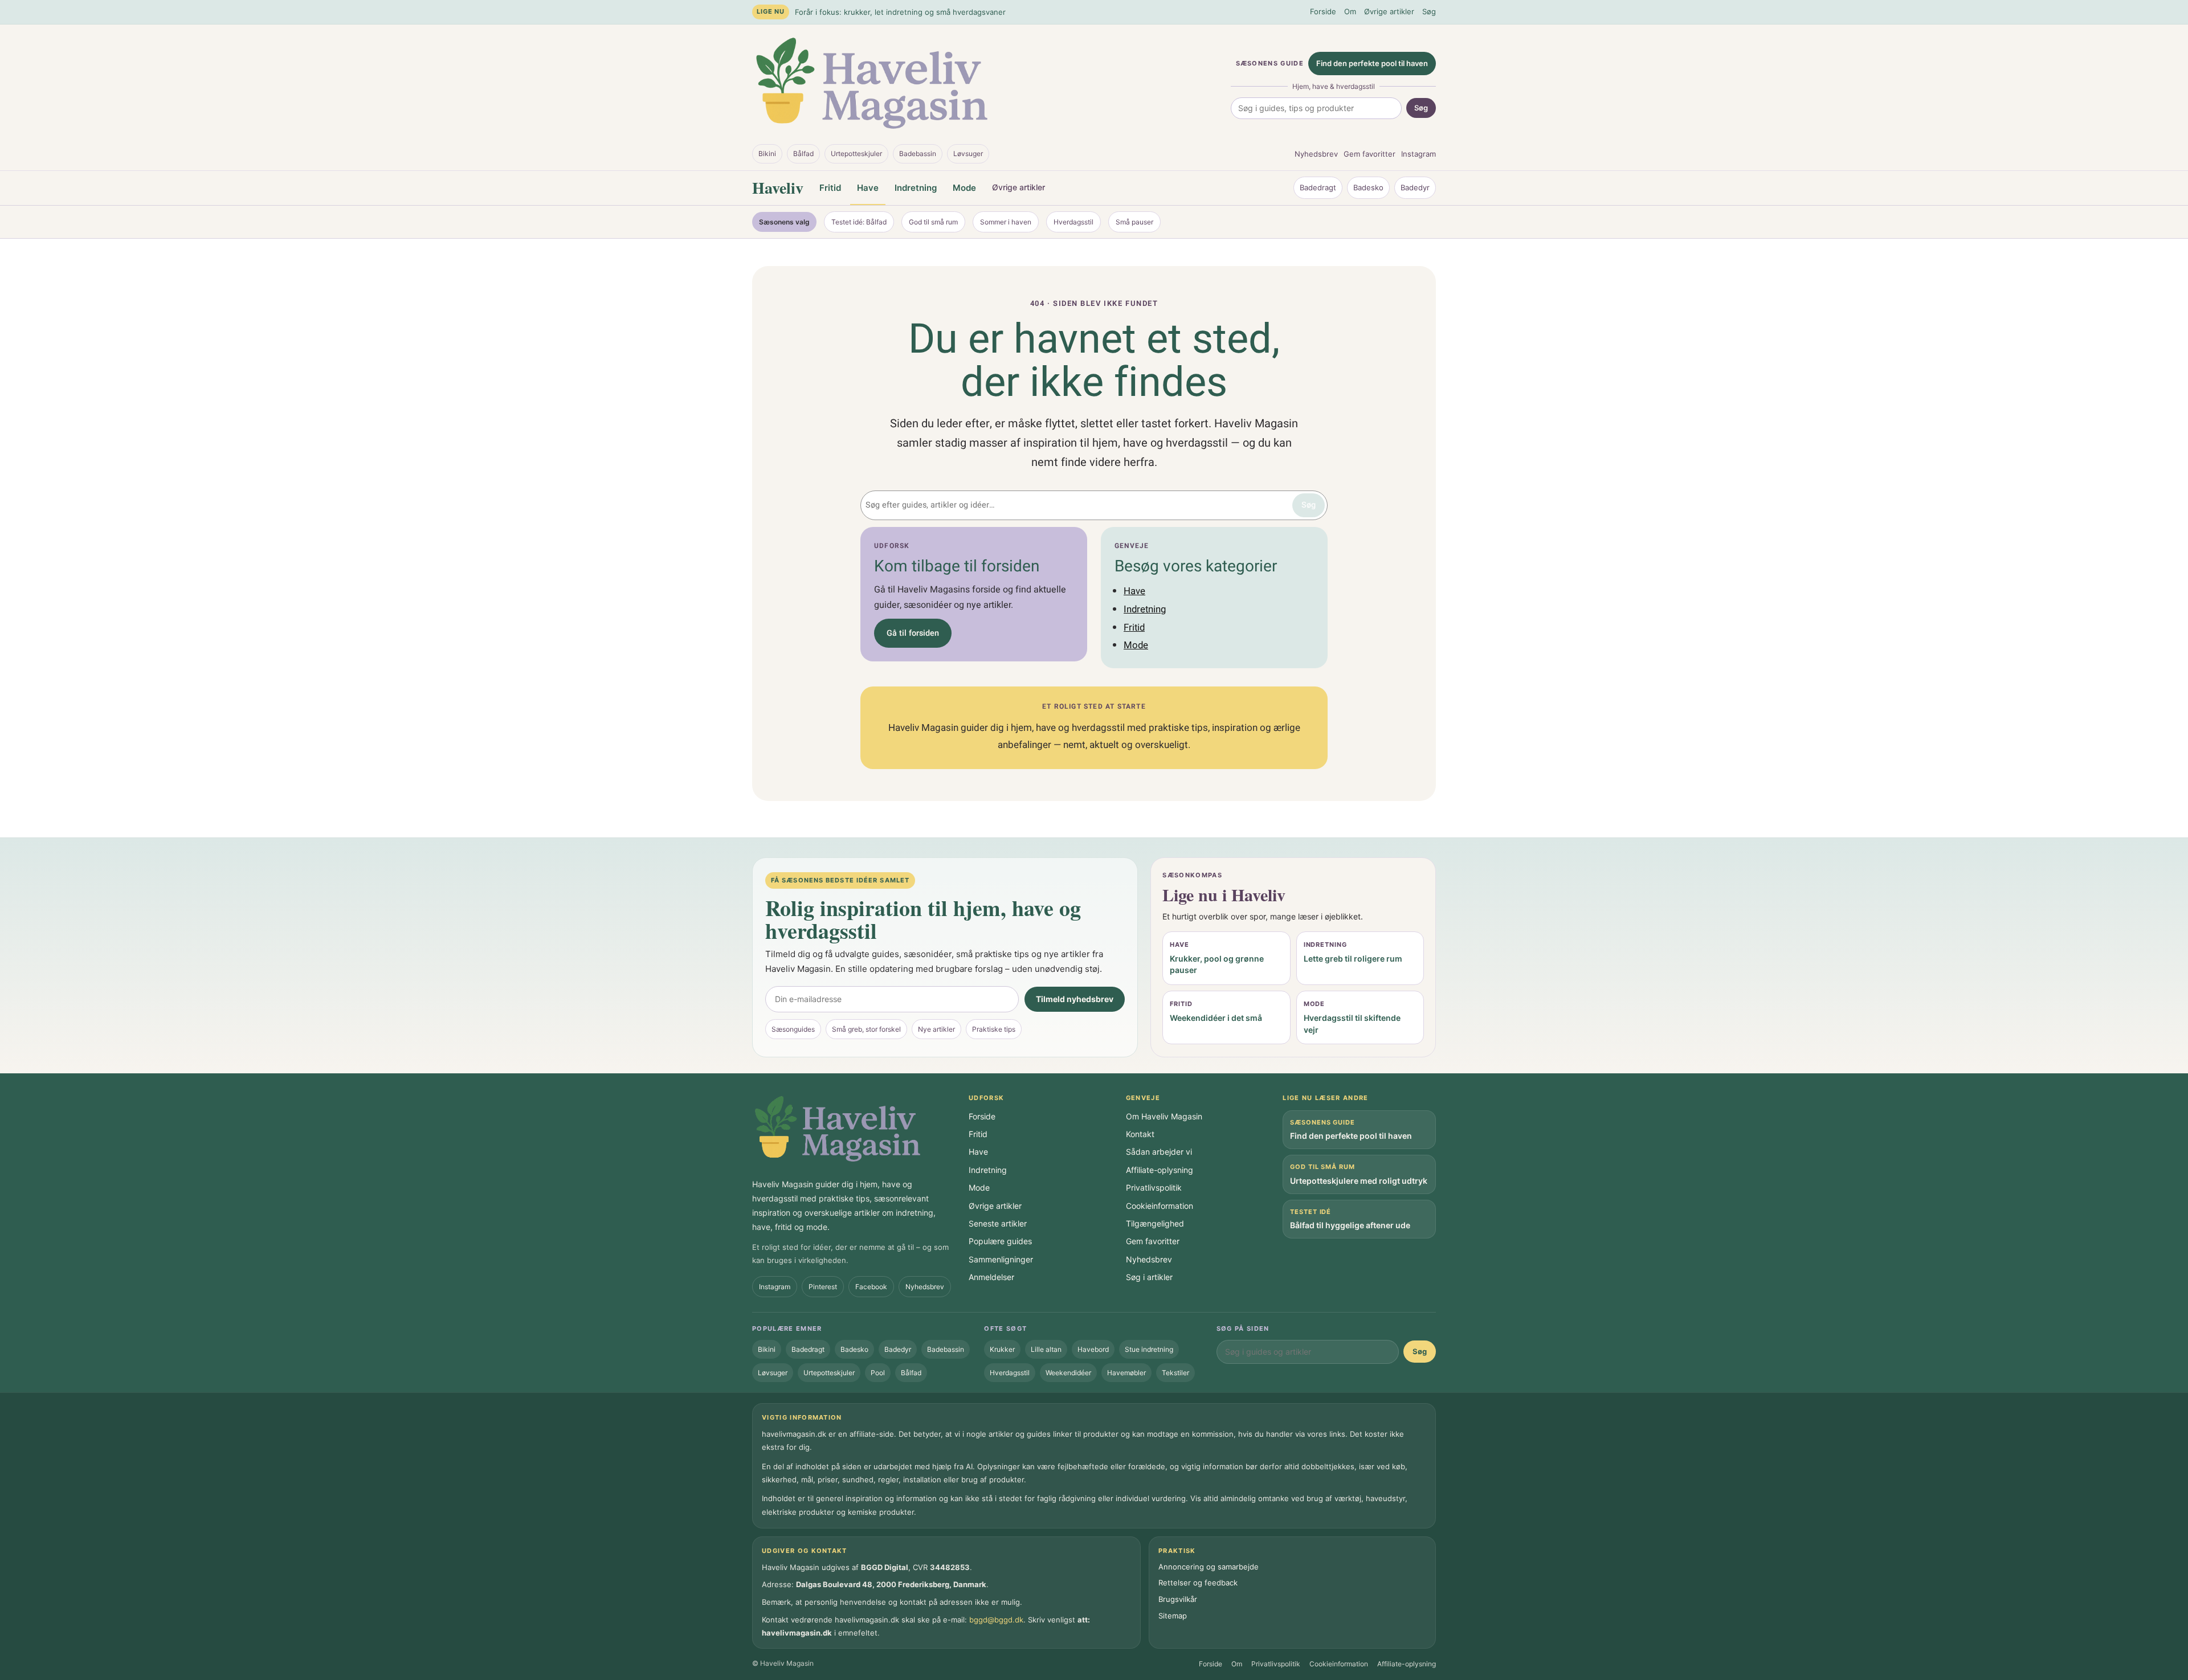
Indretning (916, 188)
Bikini (767, 154)
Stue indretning (1149, 1349)
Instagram (1418, 154)
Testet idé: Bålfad (859, 222)
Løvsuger (968, 154)
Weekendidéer (1068, 1373)
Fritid (830, 188)
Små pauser (1134, 222)
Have (868, 188)
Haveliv (778, 188)
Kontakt (1140, 1134)
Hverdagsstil (1073, 222)
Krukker (1002, 1349)
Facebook (871, 1287)
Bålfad (803, 154)
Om (1350, 11)
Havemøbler (1126, 1373)
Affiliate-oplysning (1160, 1170)
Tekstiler (1175, 1373)
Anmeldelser (991, 1277)
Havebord (1093, 1349)
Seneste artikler (998, 1223)
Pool (878, 1373)
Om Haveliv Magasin (1164, 1116)
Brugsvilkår (1178, 1599)
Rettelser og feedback (1198, 1583)
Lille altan (1046, 1349)
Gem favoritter (1369, 154)
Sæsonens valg (784, 222)
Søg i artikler (1149, 1277)
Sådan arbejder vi (1159, 1152)
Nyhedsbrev (1316, 154)
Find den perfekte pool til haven (1372, 63)
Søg (1429, 11)
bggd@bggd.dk (996, 1620)
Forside (1323, 11)
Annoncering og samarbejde (1209, 1567)
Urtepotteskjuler (856, 154)
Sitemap (1173, 1616)
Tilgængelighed (1155, 1223)
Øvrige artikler (1389, 11)
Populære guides (1000, 1241)
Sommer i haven (1006, 222)
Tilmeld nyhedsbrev (1075, 999)
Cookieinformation (1160, 1206)
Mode (964, 188)
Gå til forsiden (913, 633)
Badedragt (1318, 187)
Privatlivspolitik (1154, 1188)
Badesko (1368, 187)
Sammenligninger (1001, 1259)
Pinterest (823, 1287)
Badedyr (1415, 187)
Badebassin (918, 154)
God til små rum (933, 222)
